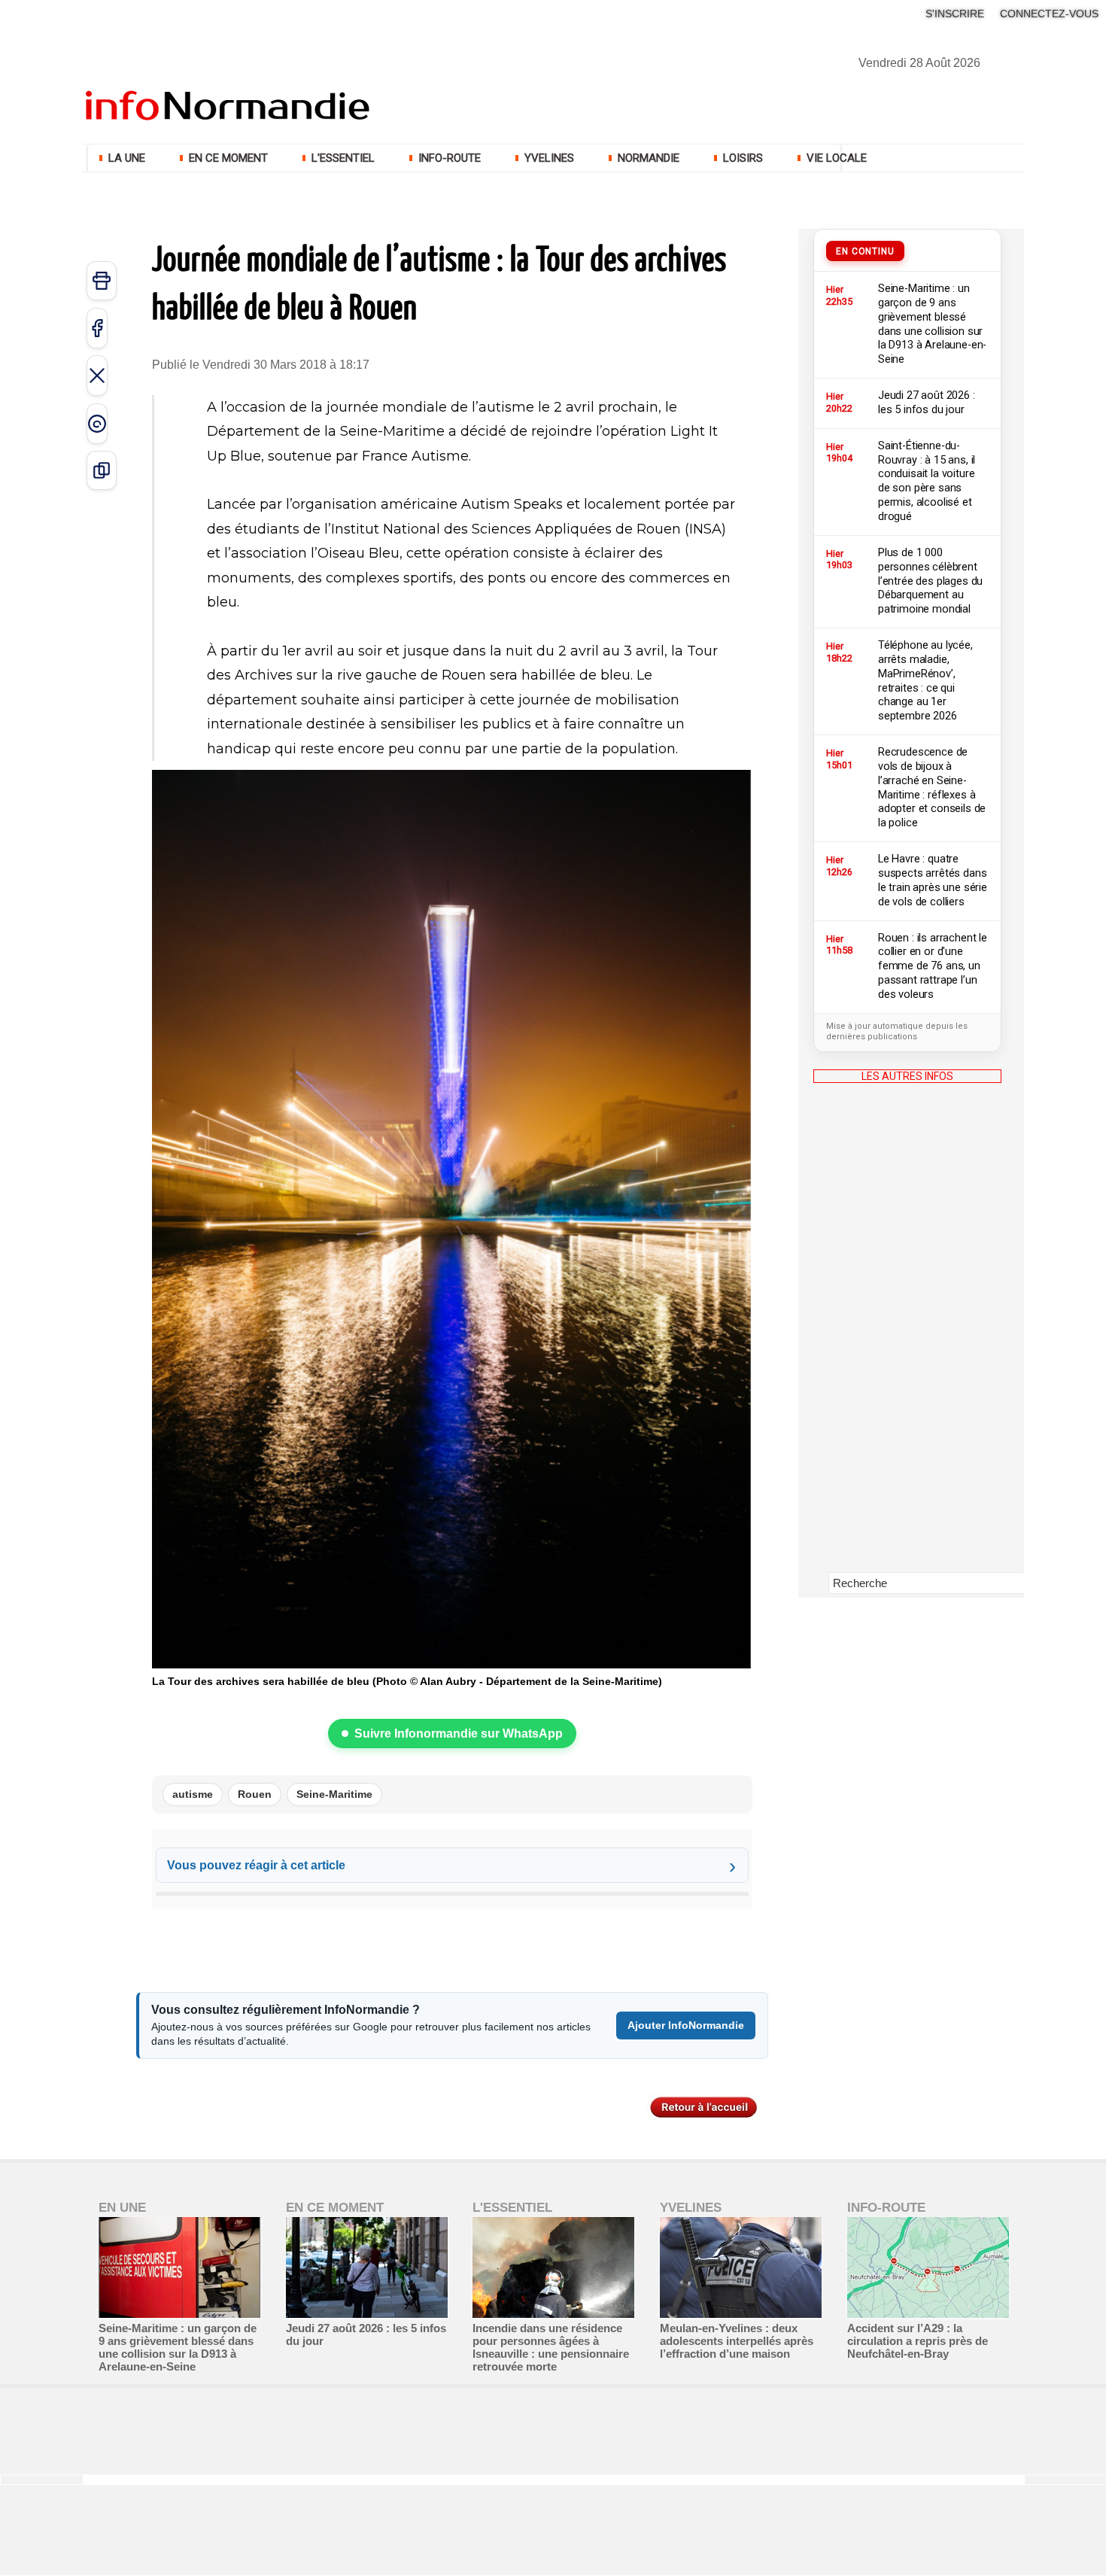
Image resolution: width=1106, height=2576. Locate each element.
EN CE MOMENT (228, 158)
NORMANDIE (649, 158)
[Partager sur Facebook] (97, 328)
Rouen (255, 1794)
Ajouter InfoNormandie (686, 2025)
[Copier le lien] (102, 470)
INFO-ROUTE (450, 158)
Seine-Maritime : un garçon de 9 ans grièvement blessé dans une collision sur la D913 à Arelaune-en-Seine (178, 2347)
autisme (193, 1794)
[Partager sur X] (97, 376)
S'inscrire (955, 14)
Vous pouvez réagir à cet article (256, 1865)
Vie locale (835, 158)
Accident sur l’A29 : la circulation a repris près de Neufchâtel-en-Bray (918, 2341)
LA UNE (127, 158)
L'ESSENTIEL (343, 158)
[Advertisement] (907, 1339)
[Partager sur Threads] (97, 424)
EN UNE (122, 2208)
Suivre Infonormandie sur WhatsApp (459, 1734)
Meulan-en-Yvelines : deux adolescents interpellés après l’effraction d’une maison (737, 2341)
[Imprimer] (102, 281)
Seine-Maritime (334, 1794)
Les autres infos (907, 1076)
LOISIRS (743, 158)
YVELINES (549, 158)
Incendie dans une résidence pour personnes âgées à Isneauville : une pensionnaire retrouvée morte (551, 2347)
